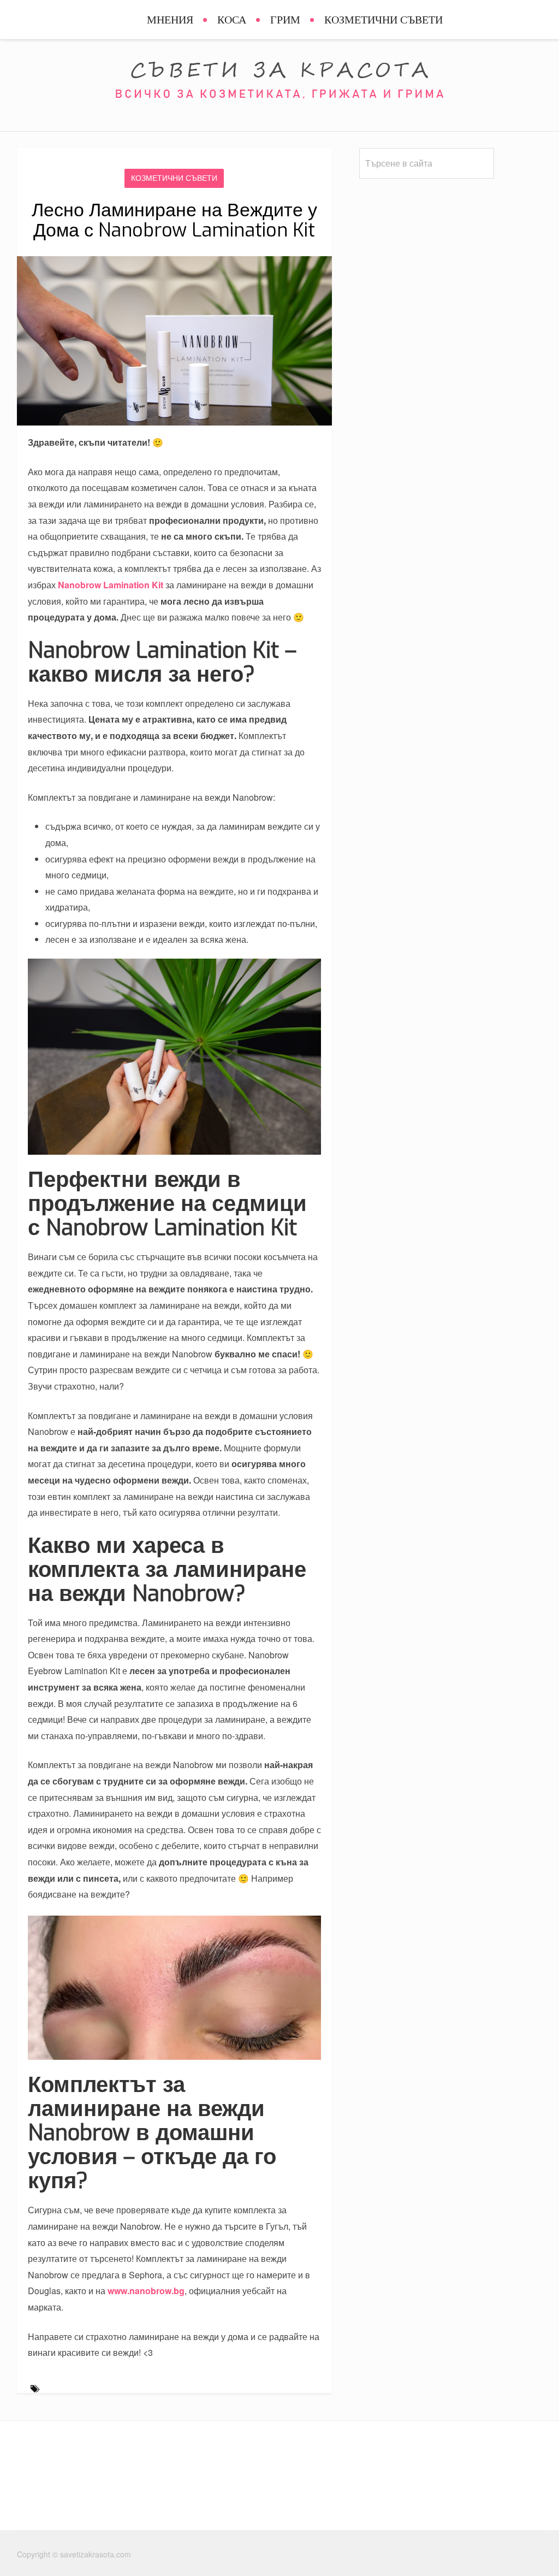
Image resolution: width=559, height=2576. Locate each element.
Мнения (170, 20)
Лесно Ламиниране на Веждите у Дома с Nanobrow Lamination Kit (174, 220)
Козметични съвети (383, 20)
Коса (232, 20)
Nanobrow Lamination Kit (111, 585)
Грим (285, 20)
